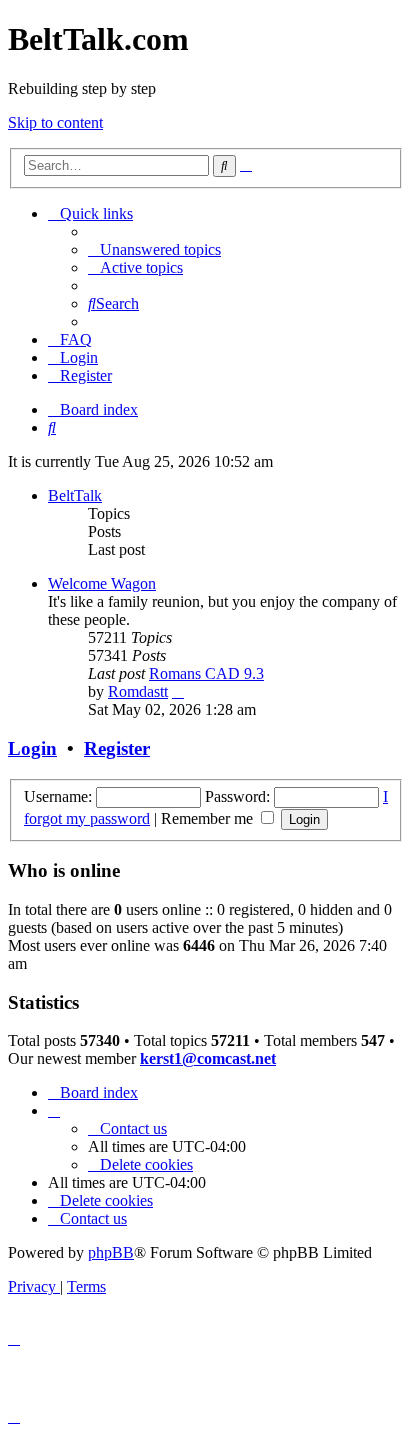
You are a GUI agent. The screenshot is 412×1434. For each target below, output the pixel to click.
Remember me (209, 818)
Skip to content (55, 122)
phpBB (111, 1252)
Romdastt (138, 691)
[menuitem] (154, 249)
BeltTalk (75, 495)
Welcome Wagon (102, 583)
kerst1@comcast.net (208, 1058)
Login (32, 748)
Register (117, 748)
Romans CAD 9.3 (206, 673)
